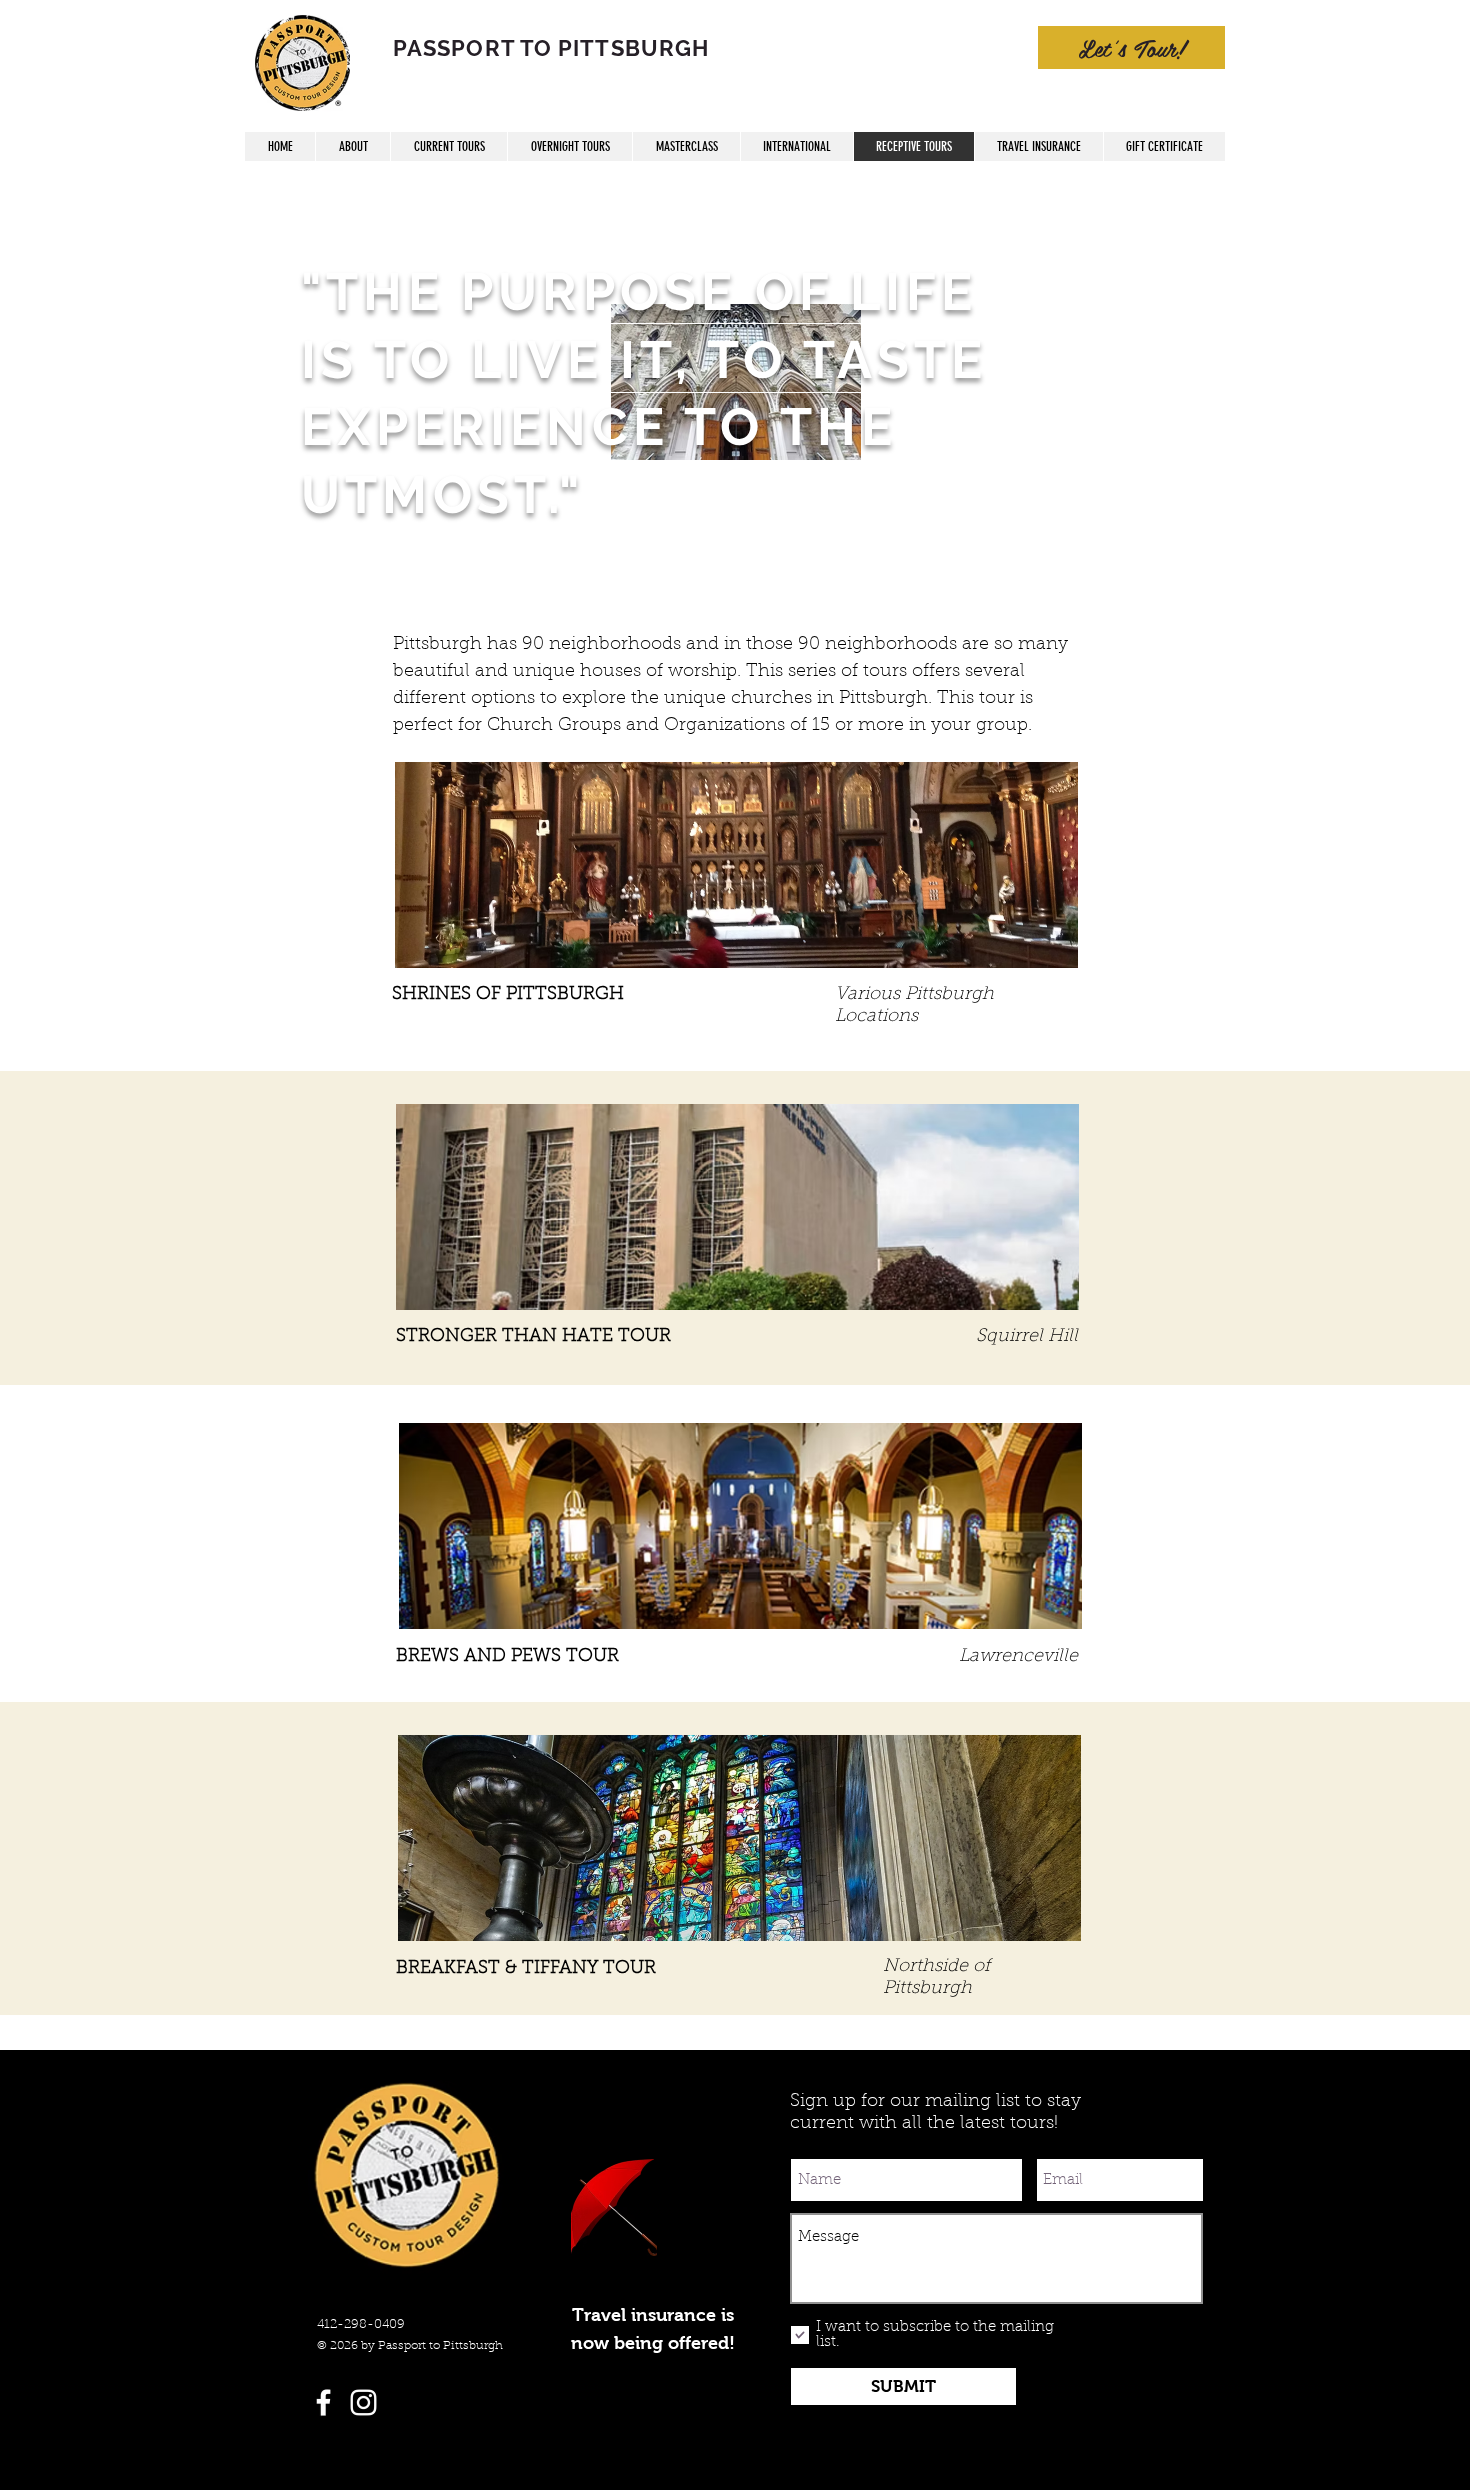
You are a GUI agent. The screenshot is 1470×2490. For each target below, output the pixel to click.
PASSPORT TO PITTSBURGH (551, 48)
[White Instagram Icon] (363, 2402)
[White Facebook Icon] (323, 2402)
